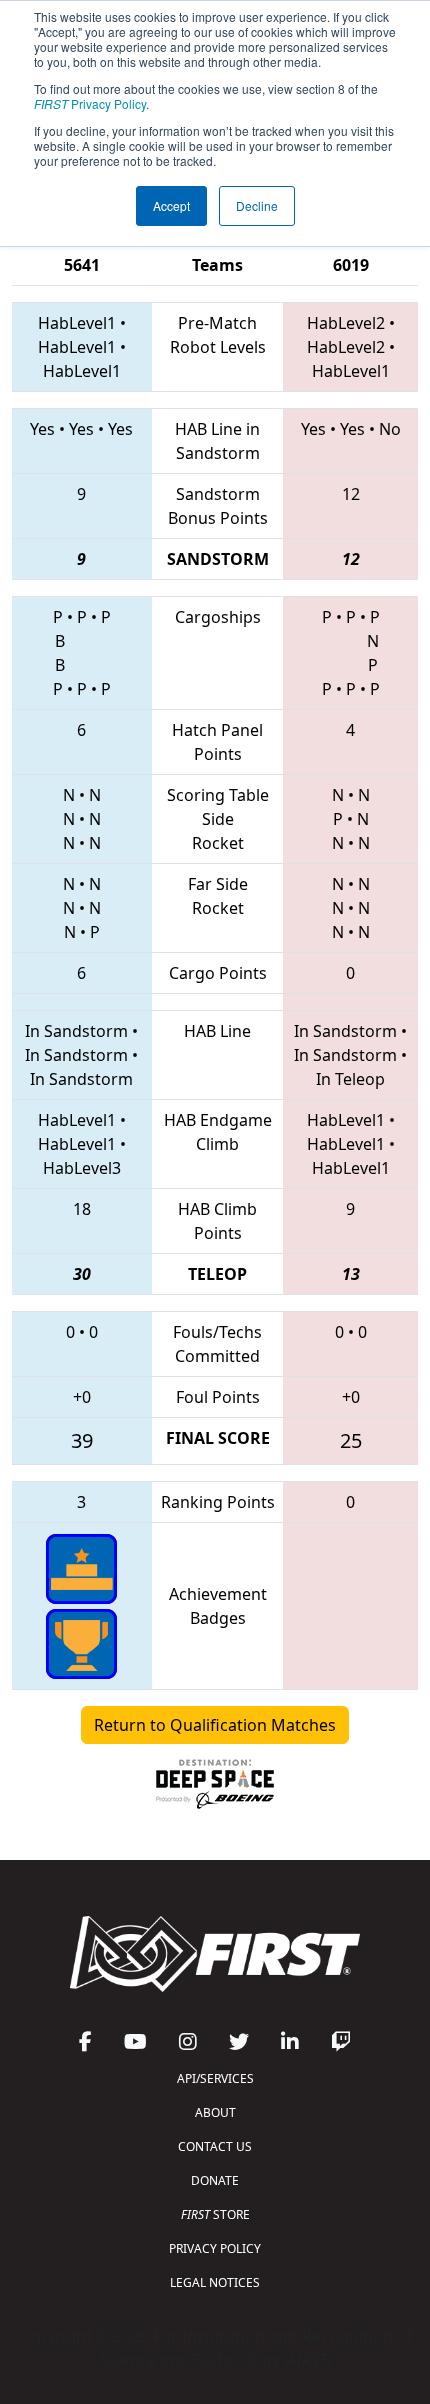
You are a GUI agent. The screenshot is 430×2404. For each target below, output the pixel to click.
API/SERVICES (215, 2078)
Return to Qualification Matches (215, 1725)
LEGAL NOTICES (215, 2282)
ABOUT (215, 2112)
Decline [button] (257, 205)
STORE (215, 2214)
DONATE (215, 2180)
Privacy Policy (90, 103)
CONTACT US (215, 2146)
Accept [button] (171, 205)
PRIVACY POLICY (215, 2248)
